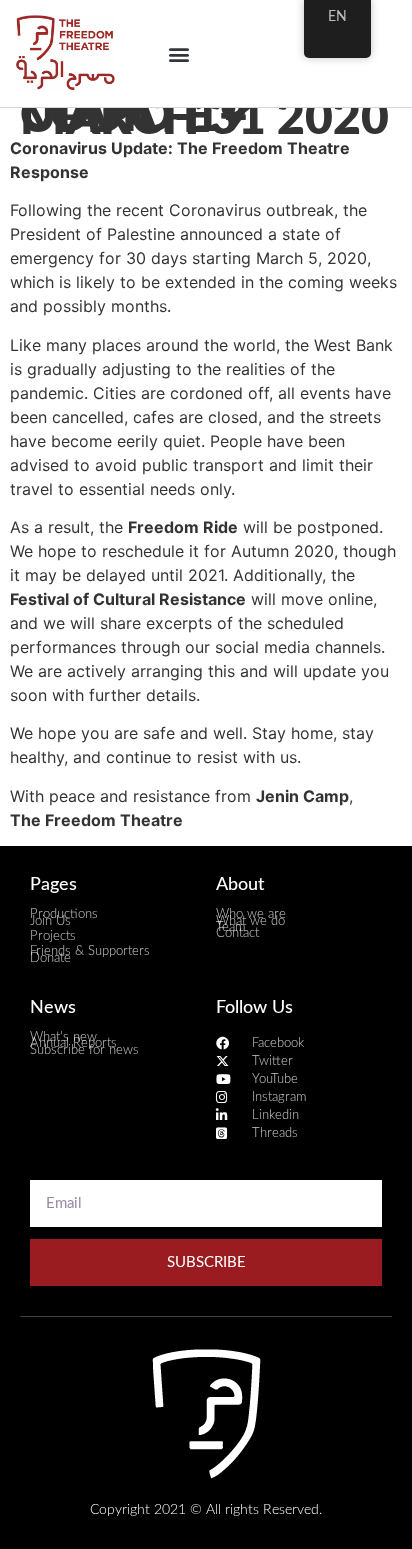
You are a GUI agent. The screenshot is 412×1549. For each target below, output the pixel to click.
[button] (179, 53)
